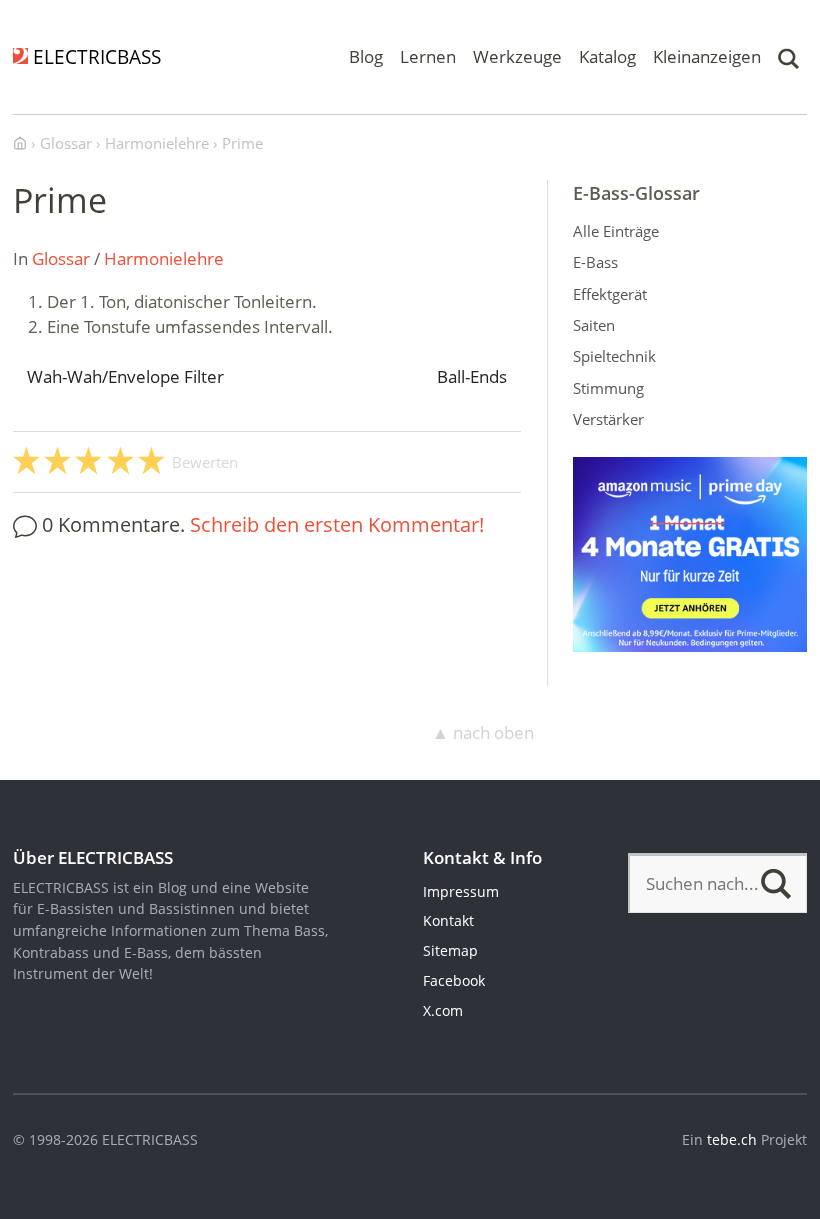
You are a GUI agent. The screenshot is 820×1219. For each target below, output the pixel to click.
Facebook (454, 980)
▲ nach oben (483, 732)
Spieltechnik (614, 356)
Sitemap (450, 950)
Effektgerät (610, 294)
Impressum (461, 891)
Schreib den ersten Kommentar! (337, 524)
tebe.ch (732, 1139)
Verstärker (608, 419)
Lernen (428, 56)
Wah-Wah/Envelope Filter (125, 376)
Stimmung (608, 388)
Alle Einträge (616, 231)
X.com (443, 1010)
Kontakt (448, 920)
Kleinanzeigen (707, 56)
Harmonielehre (164, 258)
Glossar (61, 258)
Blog (366, 56)
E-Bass (595, 262)
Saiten (594, 325)
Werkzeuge (517, 56)
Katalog (607, 56)
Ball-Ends (472, 376)
